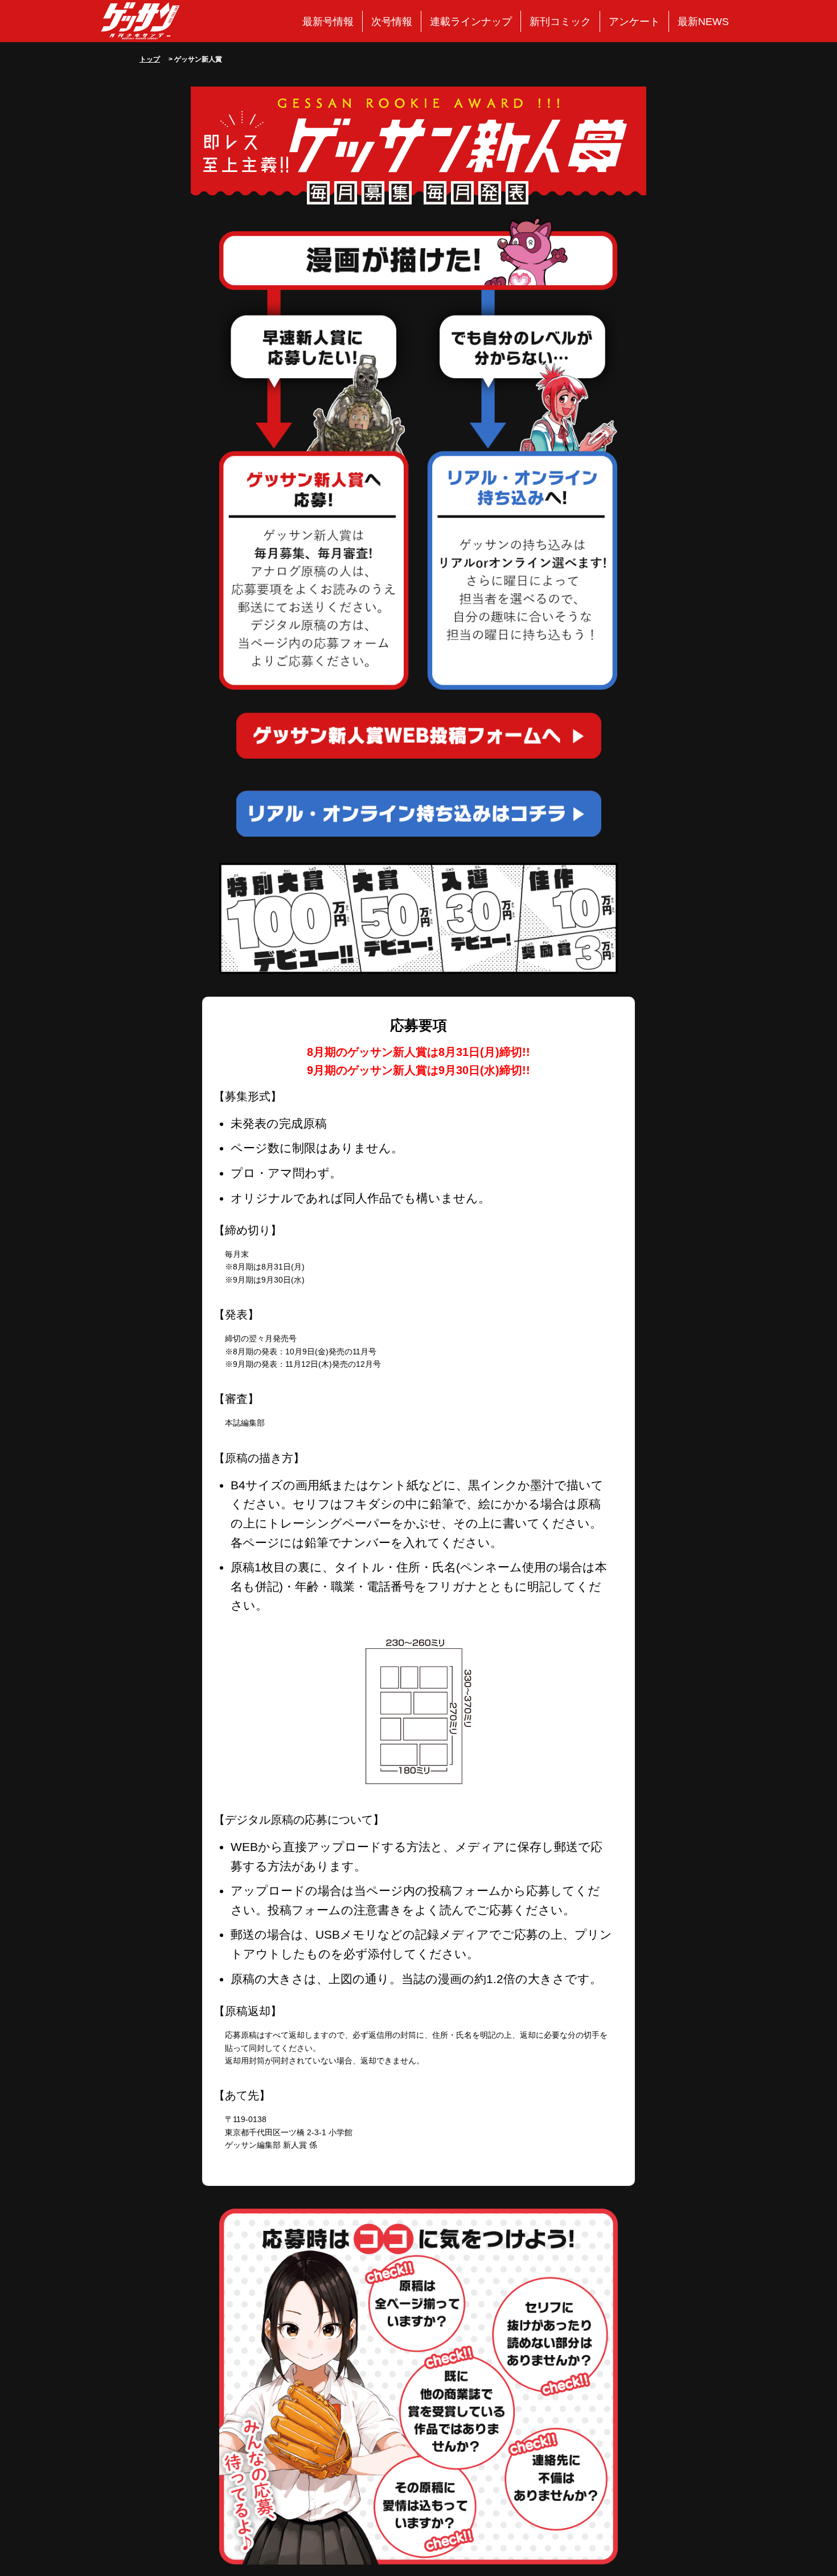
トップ (150, 59)
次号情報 (392, 22)
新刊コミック (560, 22)
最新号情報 (328, 22)
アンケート (634, 22)
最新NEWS (703, 22)
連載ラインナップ (471, 22)
